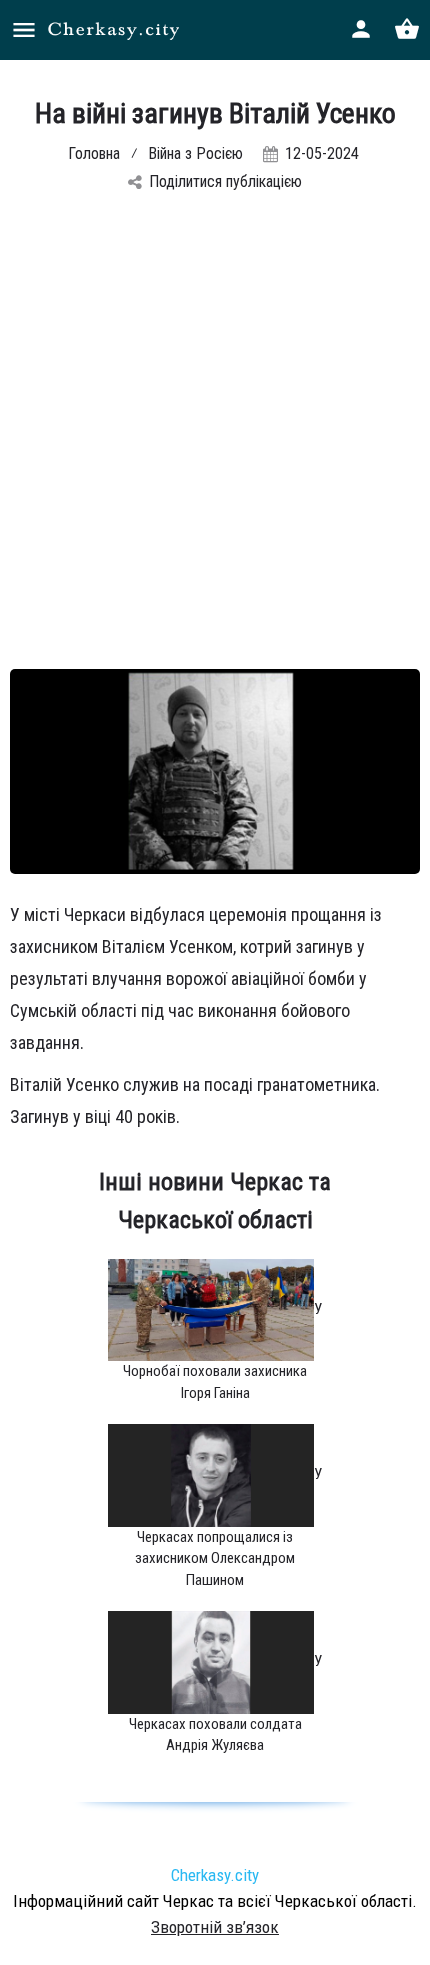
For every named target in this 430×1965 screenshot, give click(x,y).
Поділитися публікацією (225, 181)
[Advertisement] (215, 444)
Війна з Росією (195, 153)
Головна (94, 153)
